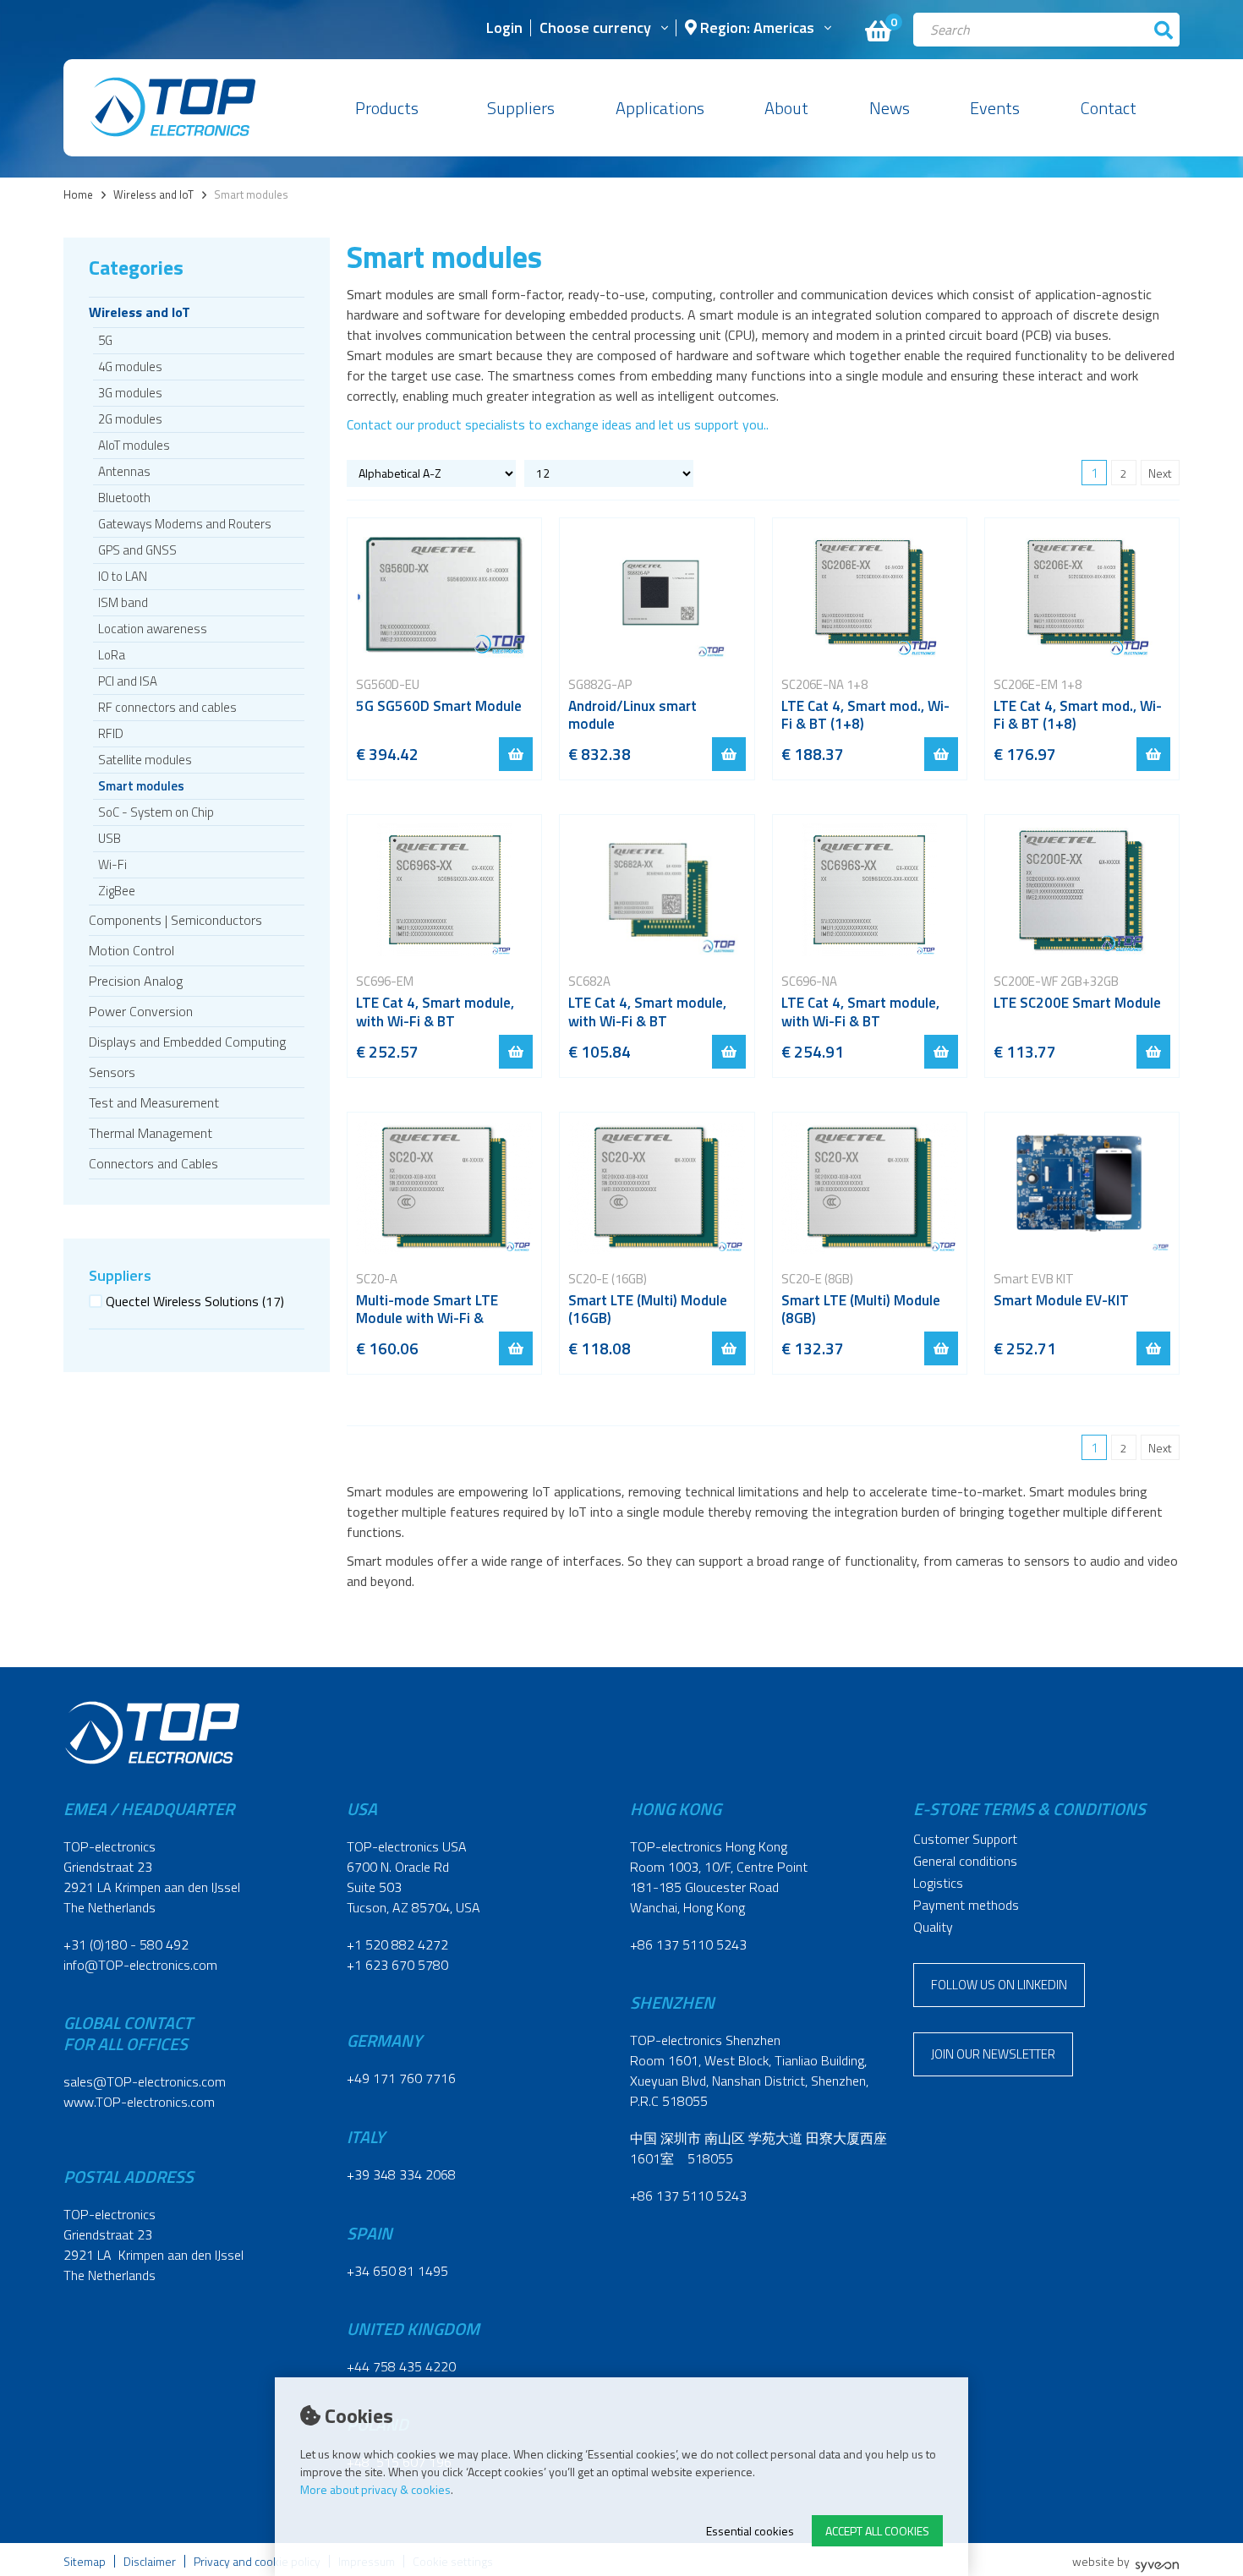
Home (78, 195)
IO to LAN (123, 576)
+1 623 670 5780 (397, 1965)
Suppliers (521, 108)
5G (105, 340)
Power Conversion (141, 1011)
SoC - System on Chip (156, 812)
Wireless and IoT (153, 195)
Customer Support (965, 1839)
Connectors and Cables (153, 1163)
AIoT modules (134, 445)
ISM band (123, 602)
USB (110, 838)
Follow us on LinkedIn (999, 1985)
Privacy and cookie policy (257, 2561)
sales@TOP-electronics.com (145, 2081)
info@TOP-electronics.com (140, 1965)
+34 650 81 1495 (397, 2271)
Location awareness (153, 629)
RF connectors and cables (167, 707)
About (786, 108)
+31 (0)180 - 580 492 (126, 1944)
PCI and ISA (128, 681)
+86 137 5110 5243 (688, 1944)
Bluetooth (124, 498)
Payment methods (966, 1905)
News (890, 108)
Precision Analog (136, 981)
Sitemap (85, 2561)
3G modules (130, 393)
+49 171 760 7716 (401, 2078)
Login (504, 29)
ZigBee (117, 891)
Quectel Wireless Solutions (195, 1301)
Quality (933, 1927)
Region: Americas (756, 29)
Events (995, 108)
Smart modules (141, 786)
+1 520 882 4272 (397, 1944)
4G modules (130, 366)
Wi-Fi (112, 864)
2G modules (130, 419)
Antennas (124, 471)
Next (1160, 473)
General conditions (965, 1861)
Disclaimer (150, 2561)
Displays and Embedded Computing (187, 1042)
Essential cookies (750, 2531)
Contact (1109, 108)
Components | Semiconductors (175, 920)
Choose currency (595, 29)
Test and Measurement (154, 1102)
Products (387, 108)
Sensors (112, 1072)
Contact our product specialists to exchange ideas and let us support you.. (558, 424)
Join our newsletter (993, 2054)
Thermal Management (151, 1133)
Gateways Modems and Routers (185, 524)
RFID (111, 733)
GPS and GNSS (137, 550)
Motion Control (131, 950)
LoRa (112, 655)
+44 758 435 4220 (401, 2366)
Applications (660, 108)
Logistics (938, 1883)
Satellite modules (145, 760)
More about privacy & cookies (375, 2489)
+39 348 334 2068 (401, 2174)
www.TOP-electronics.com (139, 2102)
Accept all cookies (877, 2531)
